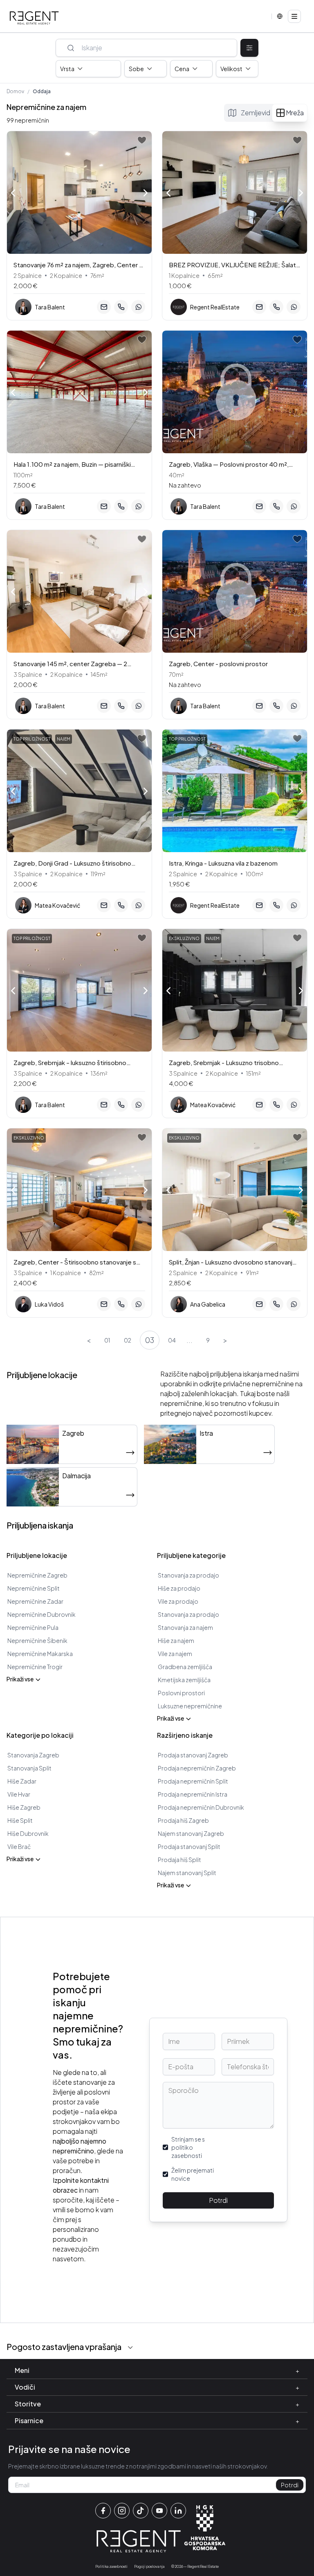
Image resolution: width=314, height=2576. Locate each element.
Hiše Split (20, 1820)
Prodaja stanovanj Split (189, 1846)
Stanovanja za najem (185, 1627)
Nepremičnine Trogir (35, 1667)
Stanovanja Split (29, 1768)
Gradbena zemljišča (185, 1667)
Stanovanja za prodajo (188, 1575)
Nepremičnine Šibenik (37, 1640)
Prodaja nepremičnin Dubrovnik (201, 1807)
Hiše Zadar (22, 1781)
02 (128, 1340)
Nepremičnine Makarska (40, 1654)
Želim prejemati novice (193, 2174)
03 (150, 1340)
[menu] (294, 16)
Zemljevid (256, 113)
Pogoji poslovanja (149, 2566)
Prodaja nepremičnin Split (193, 1781)
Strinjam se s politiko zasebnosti (188, 2147)
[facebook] (103, 2511)
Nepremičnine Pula (33, 1627)
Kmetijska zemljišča (184, 1680)
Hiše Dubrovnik (28, 1833)
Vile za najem (175, 1654)
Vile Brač (19, 1846)
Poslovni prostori (181, 1693)
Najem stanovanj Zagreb (191, 1833)
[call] (121, 307)
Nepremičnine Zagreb (37, 1575)
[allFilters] (249, 48)
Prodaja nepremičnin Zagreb (197, 1768)
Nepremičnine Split (34, 1588)
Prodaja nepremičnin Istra (193, 1794)
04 (172, 1340)
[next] (146, 194)
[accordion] (130, 2348)
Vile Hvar (19, 1794)
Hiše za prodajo (179, 1588)
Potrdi (218, 2200)
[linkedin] (178, 2511)
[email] (104, 307)
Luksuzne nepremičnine (190, 1706)
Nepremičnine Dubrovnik (41, 1614)
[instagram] (122, 2511)
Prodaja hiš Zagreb (183, 1820)
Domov (15, 91)
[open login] (142, 140)
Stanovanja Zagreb (33, 1755)
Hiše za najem (176, 1640)
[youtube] (159, 2511)
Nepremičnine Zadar (35, 1601)
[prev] (13, 192)
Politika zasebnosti (111, 2566)
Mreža (295, 113)
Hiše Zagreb (24, 1807)
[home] (34, 18)
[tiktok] (141, 2511)
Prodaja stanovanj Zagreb (193, 1755)
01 (107, 1340)
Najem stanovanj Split (187, 1873)
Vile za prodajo (178, 1601)
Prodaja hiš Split (179, 1860)
